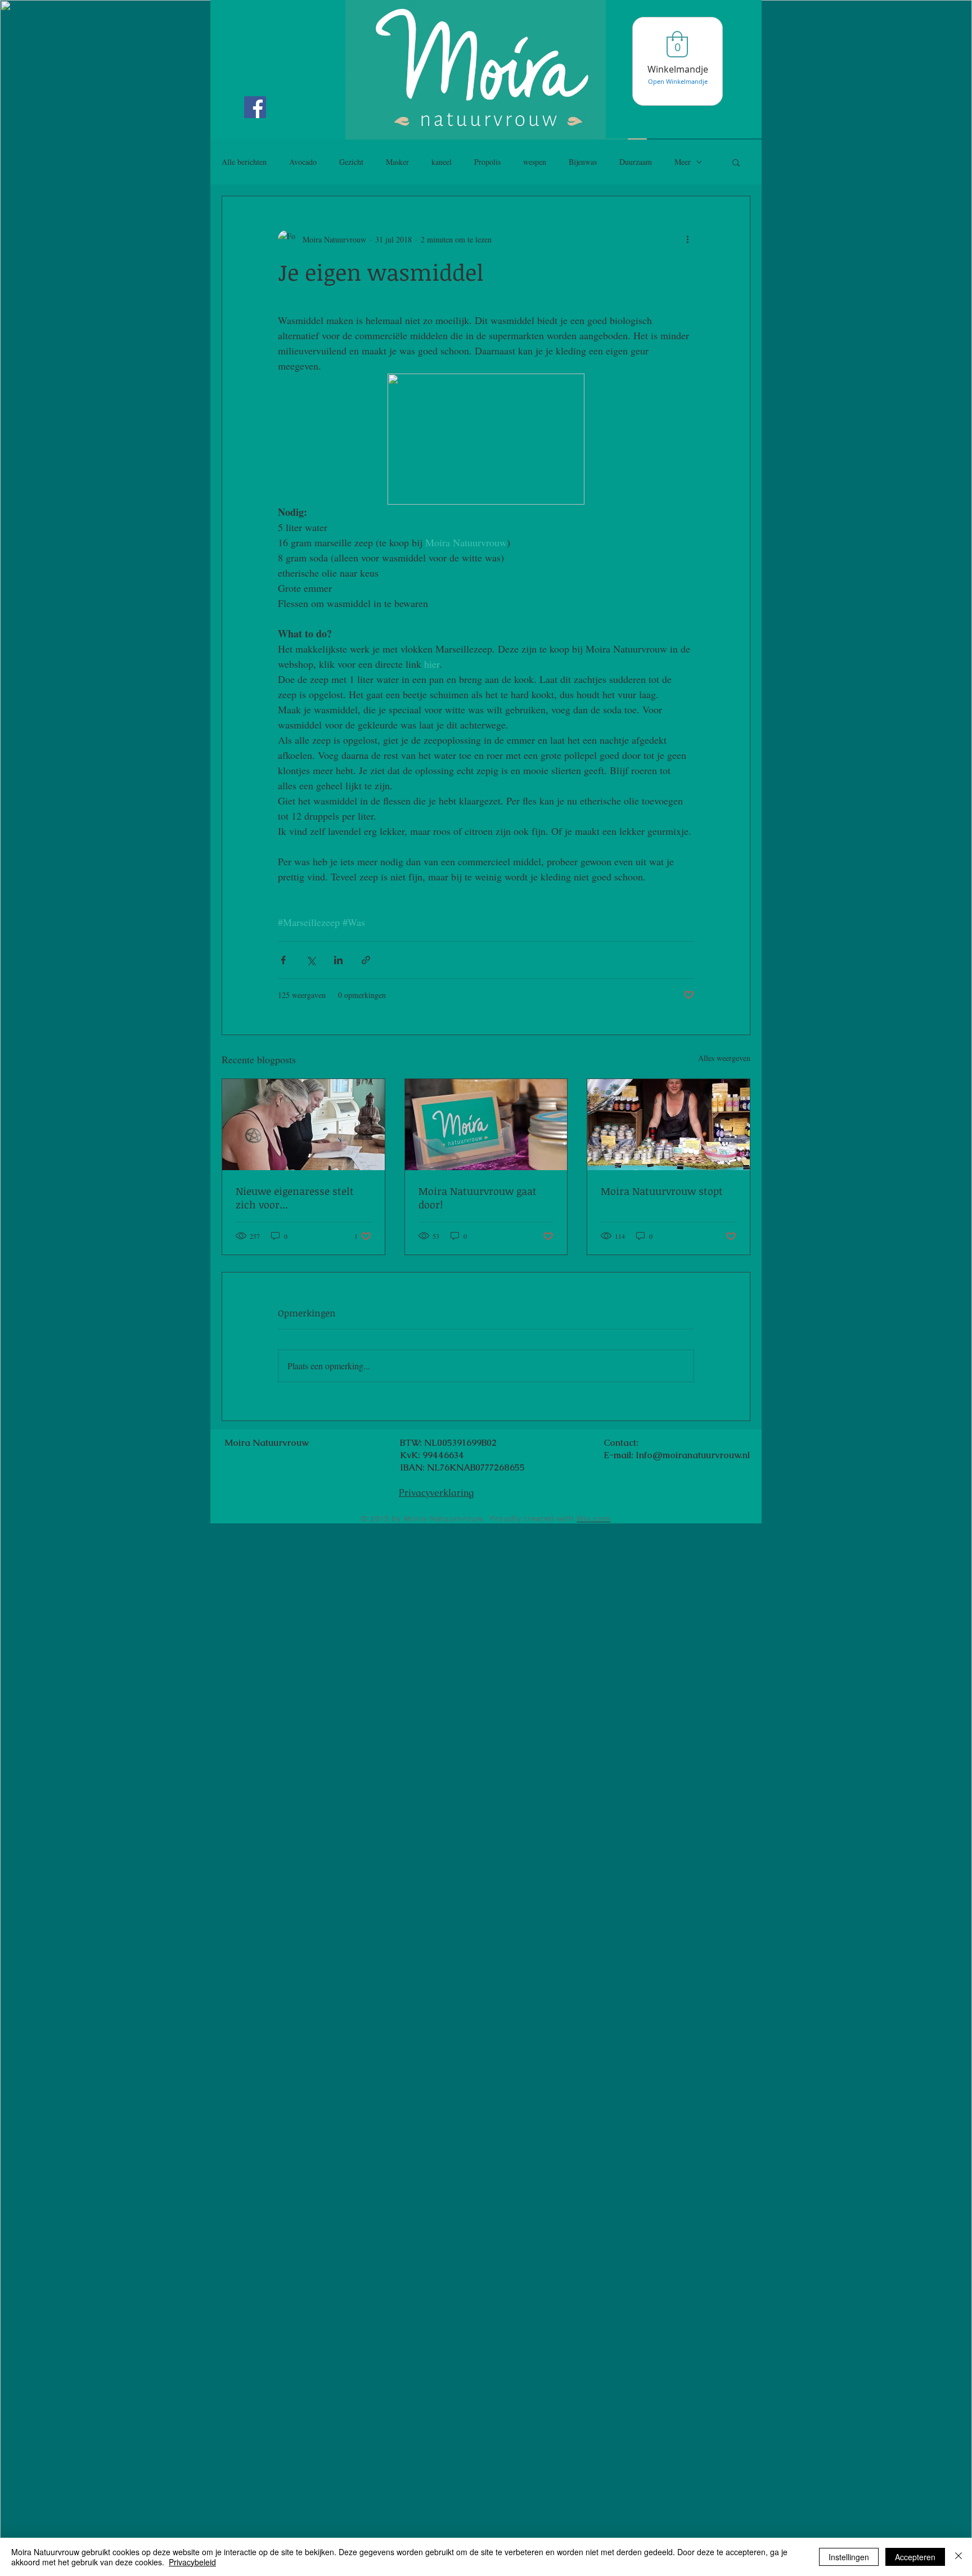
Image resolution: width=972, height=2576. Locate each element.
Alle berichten (244, 162)
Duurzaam (636, 162)
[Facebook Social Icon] (255, 107)
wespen (535, 162)
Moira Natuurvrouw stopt (662, 1191)
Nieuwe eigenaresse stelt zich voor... (295, 1198)
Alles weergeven (724, 1058)
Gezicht (351, 162)
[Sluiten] (958, 2557)
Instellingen (849, 2557)
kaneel (442, 162)
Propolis (487, 162)
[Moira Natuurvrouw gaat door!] (486, 1125)
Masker (397, 162)
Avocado (303, 162)
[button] (736, 162)
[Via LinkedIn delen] (338, 960)
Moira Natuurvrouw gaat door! (478, 1198)
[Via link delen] (366, 960)
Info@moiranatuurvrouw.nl (693, 1455)
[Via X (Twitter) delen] (311, 960)
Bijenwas (583, 162)
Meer (683, 162)
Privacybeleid (192, 2562)
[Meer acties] (687, 239)
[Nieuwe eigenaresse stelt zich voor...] (303, 1125)
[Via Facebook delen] (283, 960)
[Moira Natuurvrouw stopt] (669, 1125)
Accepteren (915, 2557)
